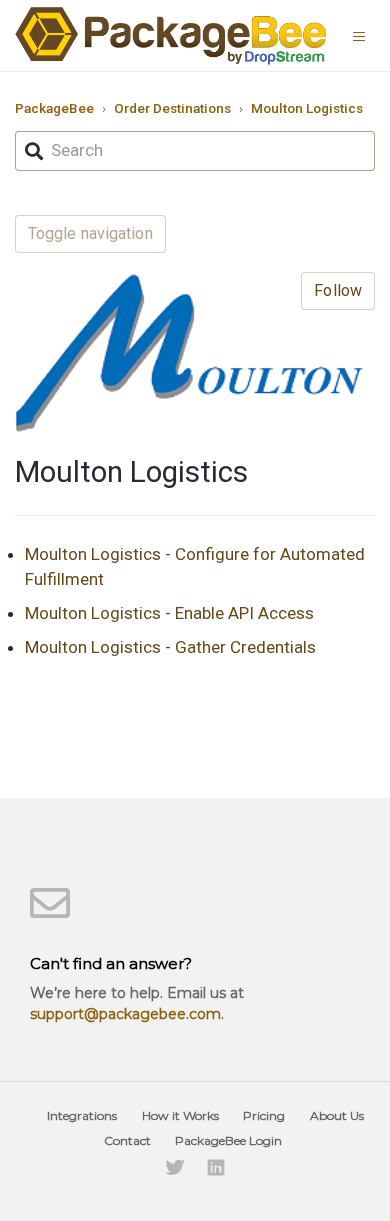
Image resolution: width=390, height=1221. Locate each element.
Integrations (82, 1115)
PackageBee (54, 108)
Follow (338, 290)
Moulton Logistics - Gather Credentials (170, 647)
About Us (337, 1115)
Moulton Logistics (307, 108)
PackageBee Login (228, 1140)
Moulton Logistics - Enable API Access (169, 613)
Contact (127, 1140)
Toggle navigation (90, 233)
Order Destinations (172, 108)
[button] (364, 35)
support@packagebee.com (125, 1014)
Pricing (264, 1115)
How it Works (180, 1115)
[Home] (171, 35)
